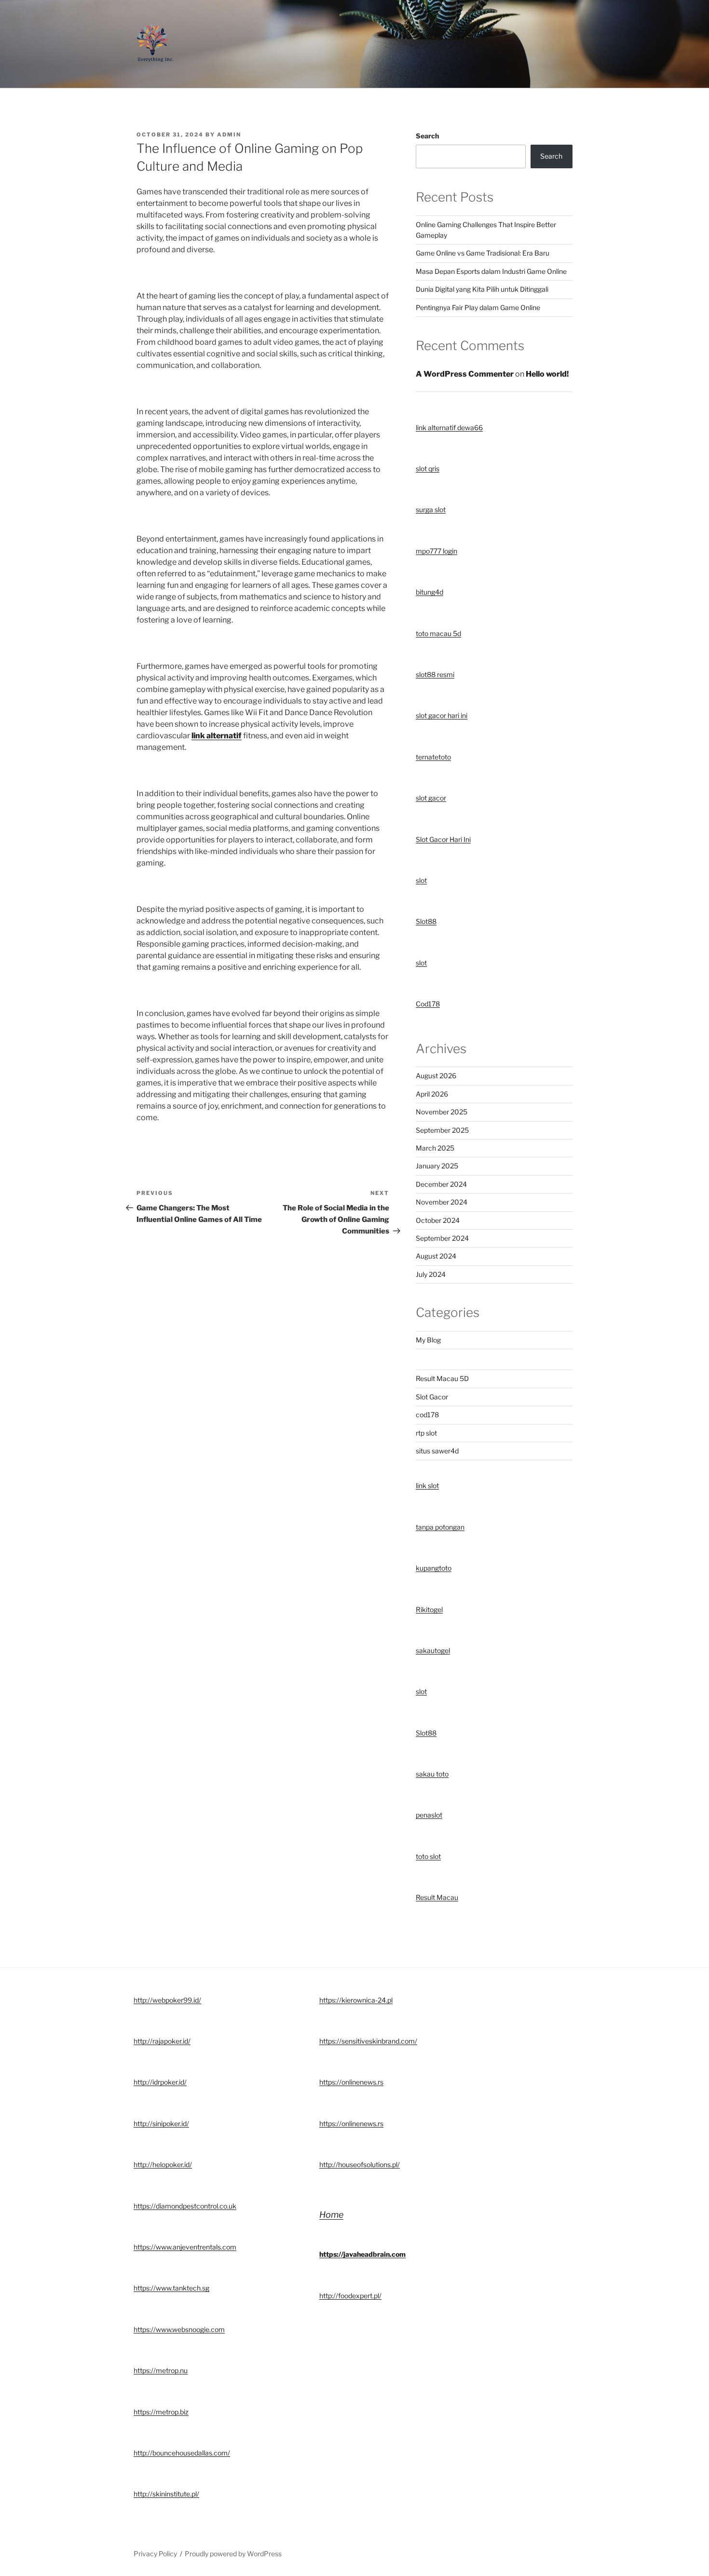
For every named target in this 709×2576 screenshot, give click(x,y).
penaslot (429, 1815)
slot (421, 880)
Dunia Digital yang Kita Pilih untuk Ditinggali (482, 289)
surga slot (431, 509)
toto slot (428, 1856)
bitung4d (429, 592)
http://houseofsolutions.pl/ (360, 2164)
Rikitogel (429, 1609)
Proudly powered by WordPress (233, 2554)
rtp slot (426, 1433)
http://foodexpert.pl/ (350, 2296)
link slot (427, 1485)
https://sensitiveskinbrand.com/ (368, 2041)
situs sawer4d (437, 1451)
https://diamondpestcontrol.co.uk (185, 2206)
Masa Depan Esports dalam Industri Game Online (491, 271)
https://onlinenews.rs (351, 2082)
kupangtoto (434, 1568)
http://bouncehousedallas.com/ (182, 2453)
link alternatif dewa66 (449, 427)
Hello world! (547, 374)
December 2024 (441, 1184)
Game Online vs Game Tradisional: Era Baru (483, 253)
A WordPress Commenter (465, 374)
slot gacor (431, 798)
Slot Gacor (432, 1397)
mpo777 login (436, 551)
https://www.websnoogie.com (179, 2329)
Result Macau (437, 1897)
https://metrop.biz (161, 2412)
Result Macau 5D (442, 1378)
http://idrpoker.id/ (160, 2082)
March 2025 (435, 1148)
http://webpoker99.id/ (167, 2000)
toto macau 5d (438, 633)
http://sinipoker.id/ (161, 2123)
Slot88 (426, 921)
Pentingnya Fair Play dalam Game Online (478, 307)
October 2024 (438, 1220)
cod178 (427, 1415)
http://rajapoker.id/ (162, 2041)
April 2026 (432, 1094)
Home (331, 2215)
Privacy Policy (155, 2554)
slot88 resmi (435, 674)
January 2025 (437, 1166)
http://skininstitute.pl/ (166, 2494)
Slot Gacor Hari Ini (443, 839)
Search (427, 136)
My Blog (428, 1340)
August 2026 (436, 1076)
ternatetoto (433, 757)
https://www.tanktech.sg (171, 2288)
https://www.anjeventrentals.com (185, 2247)
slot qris (428, 468)
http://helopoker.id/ (163, 2164)
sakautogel (433, 1650)
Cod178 (428, 1004)
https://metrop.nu (161, 2370)
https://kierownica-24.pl (356, 2000)
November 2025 (442, 1112)
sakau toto (432, 1774)
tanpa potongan (440, 1527)
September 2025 (442, 1130)
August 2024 (436, 1256)
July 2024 (431, 1274)
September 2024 (442, 1238)
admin (229, 135)
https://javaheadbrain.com (362, 2254)
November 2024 (442, 1202)
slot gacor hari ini (442, 715)
